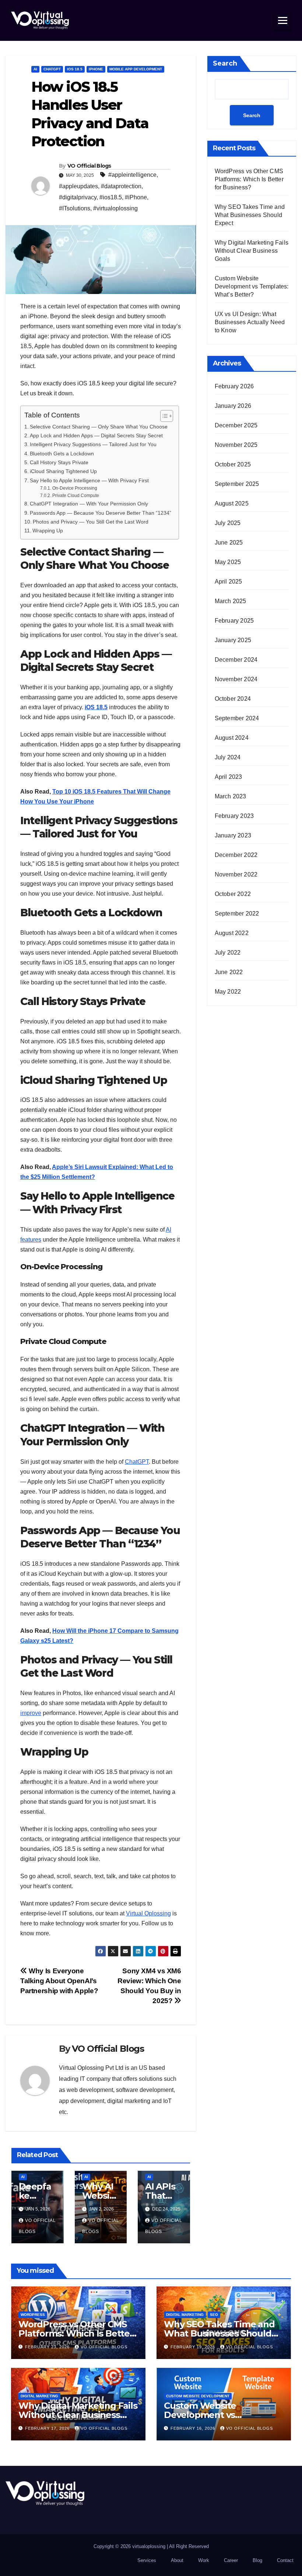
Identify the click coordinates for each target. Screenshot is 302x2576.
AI (35, 69)
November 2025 (236, 445)
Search (225, 63)
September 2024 (237, 718)
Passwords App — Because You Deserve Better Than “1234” (101, 513)
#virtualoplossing (115, 208)
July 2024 (228, 757)
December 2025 (236, 425)
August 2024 (232, 738)
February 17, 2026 (48, 2428)
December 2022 (236, 855)
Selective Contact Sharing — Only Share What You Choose (99, 427)
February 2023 (234, 816)
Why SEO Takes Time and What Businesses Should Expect (250, 215)
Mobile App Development (136, 69)
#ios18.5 (111, 197)
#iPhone (136, 197)
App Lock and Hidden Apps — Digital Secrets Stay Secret (96, 435)
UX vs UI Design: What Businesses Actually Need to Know (250, 322)
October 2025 (233, 464)
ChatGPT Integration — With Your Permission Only (89, 504)
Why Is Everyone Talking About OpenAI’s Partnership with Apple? (59, 1981)
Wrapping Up (48, 531)
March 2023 (231, 796)
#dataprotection (121, 186)
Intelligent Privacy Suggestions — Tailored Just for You (93, 444)
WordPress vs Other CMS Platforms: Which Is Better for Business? (249, 179)
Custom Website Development (198, 2396)
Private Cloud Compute (75, 495)
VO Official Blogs (89, 166)
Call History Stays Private (59, 462)
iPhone (96, 69)
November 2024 (236, 679)
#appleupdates (78, 186)
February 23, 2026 (48, 2347)
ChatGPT (52, 69)
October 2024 (233, 699)
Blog (257, 2560)
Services (147, 2560)
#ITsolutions (75, 208)
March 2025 (231, 601)
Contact (285, 2560)
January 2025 (233, 640)
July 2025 (228, 523)
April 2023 (229, 777)
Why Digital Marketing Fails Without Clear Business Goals (252, 251)
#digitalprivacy (78, 197)
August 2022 (232, 933)
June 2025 (229, 542)
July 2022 (228, 953)
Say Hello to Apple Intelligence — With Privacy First (89, 480)
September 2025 (237, 484)
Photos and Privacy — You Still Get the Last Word (91, 522)
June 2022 (229, 972)
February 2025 (234, 621)
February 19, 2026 (194, 2347)
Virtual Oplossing (148, 1913)
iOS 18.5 (75, 69)
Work (204, 2560)
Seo (214, 2315)
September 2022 (237, 913)
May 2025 (228, 562)
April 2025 (229, 582)
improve (31, 1713)
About (177, 2560)
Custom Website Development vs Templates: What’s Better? (252, 286)
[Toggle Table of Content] (163, 416)
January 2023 (233, 835)
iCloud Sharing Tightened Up (63, 471)
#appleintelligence (132, 175)
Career (231, 2560)
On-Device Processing (75, 488)
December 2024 (236, 660)
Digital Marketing (185, 2315)
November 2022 (236, 874)
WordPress (33, 2315)
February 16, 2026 (194, 2428)
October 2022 (233, 894)
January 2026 (233, 406)
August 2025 (232, 503)
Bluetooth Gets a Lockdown (62, 454)
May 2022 (228, 992)
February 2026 (234, 386)
